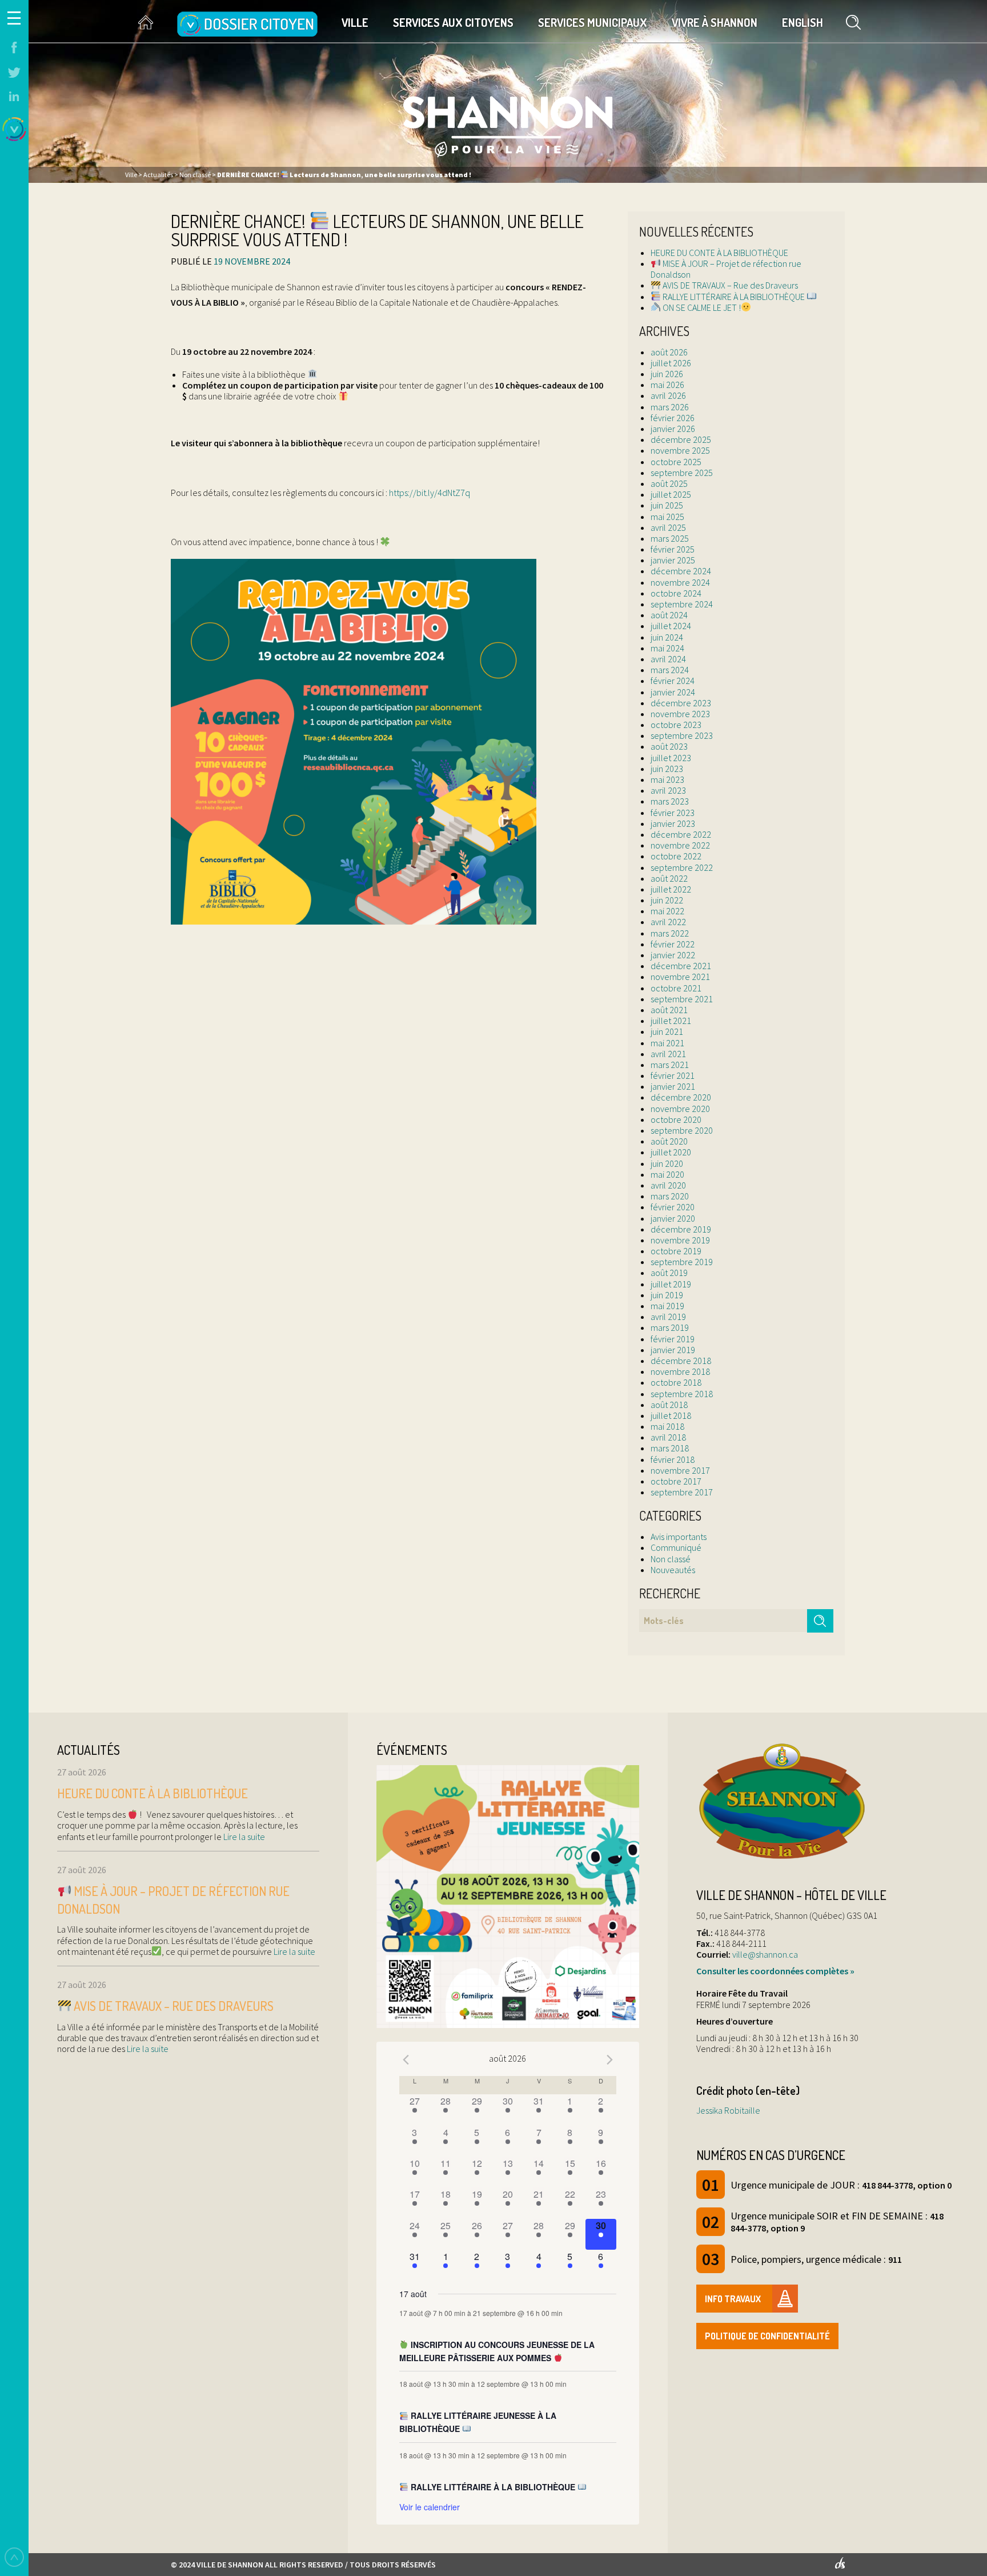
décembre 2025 (681, 439)
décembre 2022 (681, 834)
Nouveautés (673, 1570)
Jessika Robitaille (728, 2110)
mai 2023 (667, 779)
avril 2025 (668, 527)
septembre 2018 (682, 1394)
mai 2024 (667, 648)
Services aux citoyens (453, 22)
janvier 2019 (673, 1350)
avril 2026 (668, 395)
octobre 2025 (676, 462)
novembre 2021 (680, 977)
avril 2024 (668, 659)
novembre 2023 (680, 714)
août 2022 (669, 878)
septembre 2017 (682, 1492)
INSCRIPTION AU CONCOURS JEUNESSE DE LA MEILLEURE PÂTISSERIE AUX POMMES (497, 2351)
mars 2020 (670, 1196)
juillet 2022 (671, 889)
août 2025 (669, 483)
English (803, 22)
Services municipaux (593, 22)
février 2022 (673, 944)
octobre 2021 (676, 988)
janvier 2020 (673, 1218)
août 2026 (669, 352)
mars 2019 (670, 1327)
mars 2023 (670, 801)
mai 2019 (667, 1306)
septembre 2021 (682, 999)
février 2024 (673, 681)
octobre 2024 (676, 593)
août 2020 (669, 1141)
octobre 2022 (676, 856)
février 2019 (673, 1339)
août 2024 (669, 615)
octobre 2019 (676, 1251)
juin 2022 (667, 900)
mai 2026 (667, 385)
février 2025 (673, 549)
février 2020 (673, 1207)
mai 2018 (667, 1426)
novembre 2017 (680, 1470)
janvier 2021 (673, 1086)
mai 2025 (667, 517)
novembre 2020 (680, 1109)
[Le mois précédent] (609, 2060)
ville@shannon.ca (765, 1954)
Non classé (671, 1559)
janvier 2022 (673, 955)
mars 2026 (670, 407)
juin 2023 (667, 769)
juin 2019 (667, 1295)
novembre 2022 (680, 845)
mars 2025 (670, 538)
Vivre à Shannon (715, 22)
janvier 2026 (673, 429)
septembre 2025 (682, 473)
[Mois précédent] (406, 2060)
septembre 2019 (682, 1262)
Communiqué (676, 1547)
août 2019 (669, 1273)
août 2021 (669, 1010)
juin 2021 (667, 1031)
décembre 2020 (681, 1097)
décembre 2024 (681, 571)
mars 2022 (670, 933)
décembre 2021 (681, 966)
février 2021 (673, 1075)
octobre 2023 (676, 725)
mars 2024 (670, 670)
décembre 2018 (681, 1361)
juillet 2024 (671, 626)
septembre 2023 (682, 735)
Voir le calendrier (430, 2507)
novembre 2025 (680, 450)
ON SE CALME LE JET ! (701, 307)
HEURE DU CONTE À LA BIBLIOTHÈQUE (719, 253)
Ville (355, 22)
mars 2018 (670, 1448)
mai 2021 (667, 1043)
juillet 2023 (671, 758)
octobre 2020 (676, 1119)
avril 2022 (668, 922)
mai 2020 (667, 1174)
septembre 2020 (682, 1130)
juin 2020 (667, 1163)
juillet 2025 (671, 494)
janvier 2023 (673, 823)
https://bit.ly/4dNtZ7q (430, 493)
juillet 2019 (671, 1284)
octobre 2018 (676, 1382)
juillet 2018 (671, 1415)
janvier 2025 (673, 560)
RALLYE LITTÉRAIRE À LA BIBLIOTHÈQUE (734, 297)
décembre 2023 (681, 703)
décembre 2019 (681, 1229)
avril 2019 (668, 1317)
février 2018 (673, 1459)
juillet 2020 (671, 1152)
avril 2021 (668, 1054)
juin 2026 (667, 374)
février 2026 (673, 418)
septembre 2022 (682, 867)
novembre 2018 (680, 1371)
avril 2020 (668, 1185)
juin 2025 (667, 505)
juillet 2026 (671, 363)
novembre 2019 (680, 1240)
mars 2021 (670, 1065)
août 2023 (669, 746)
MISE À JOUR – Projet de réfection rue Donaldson (726, 269)
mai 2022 (667, 911)
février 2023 (673, 813)
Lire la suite (243, 1837)
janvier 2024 (673, 692)
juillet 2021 (671, 1021)
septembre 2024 (682, 604)
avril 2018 (668, 1437)
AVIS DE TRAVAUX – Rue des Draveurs (729, 285)
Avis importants (679, 1537)
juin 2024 (667, 637)
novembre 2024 (680, 582)
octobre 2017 (676, 1481)
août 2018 (669, 1405)
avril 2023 (668, 790)
